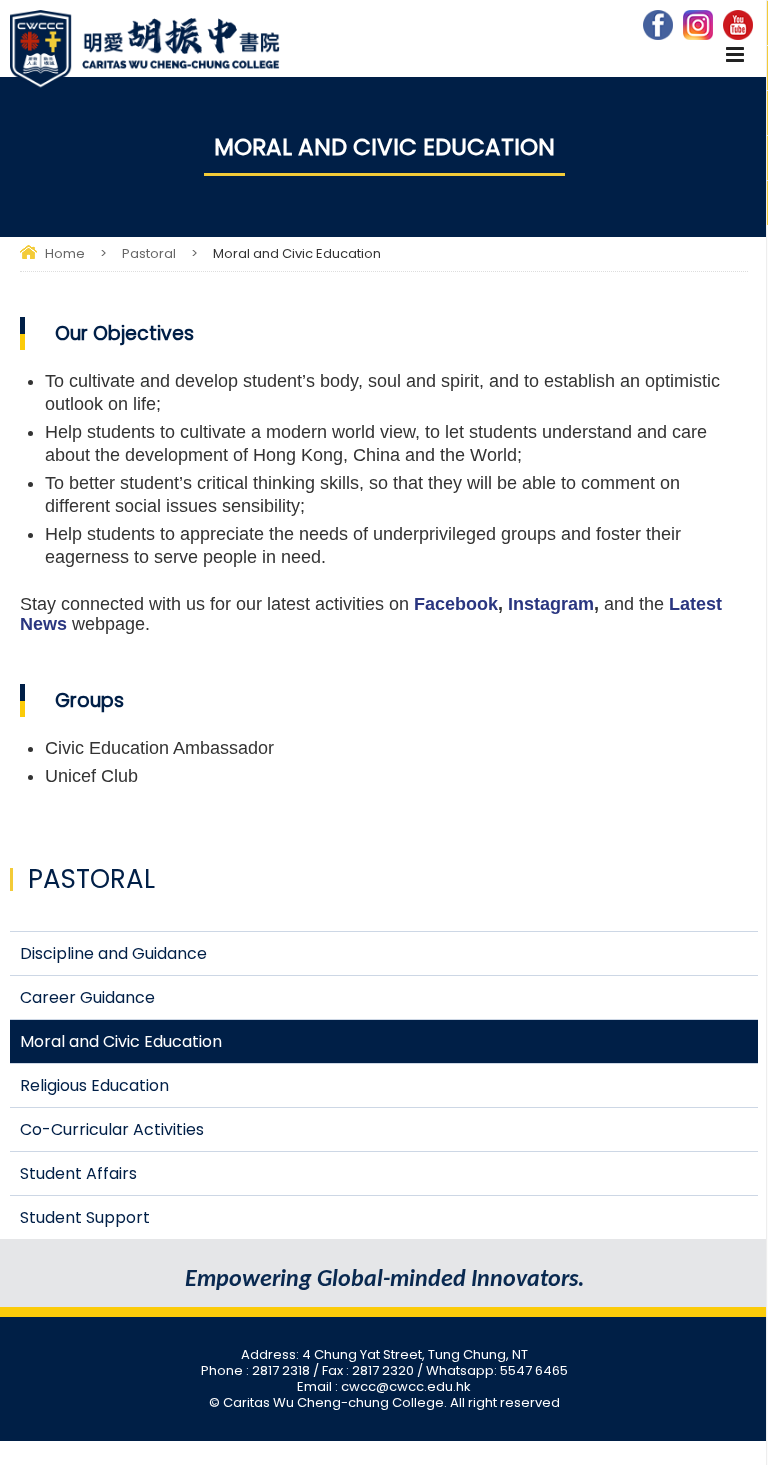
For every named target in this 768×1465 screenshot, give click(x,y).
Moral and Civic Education (121, 1041)
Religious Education (94, 1085)
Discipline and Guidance (113, 953)
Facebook (456, 604)
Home (65, 253)
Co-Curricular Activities (112, 1129)
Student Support (85, 1217)
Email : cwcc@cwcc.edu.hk (384, 1386)
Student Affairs (78, 1173)
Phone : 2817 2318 (257, 1370)
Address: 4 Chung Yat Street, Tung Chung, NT (384, 1354)
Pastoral (149, 253)
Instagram (548, 604)
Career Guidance (87, 997)
